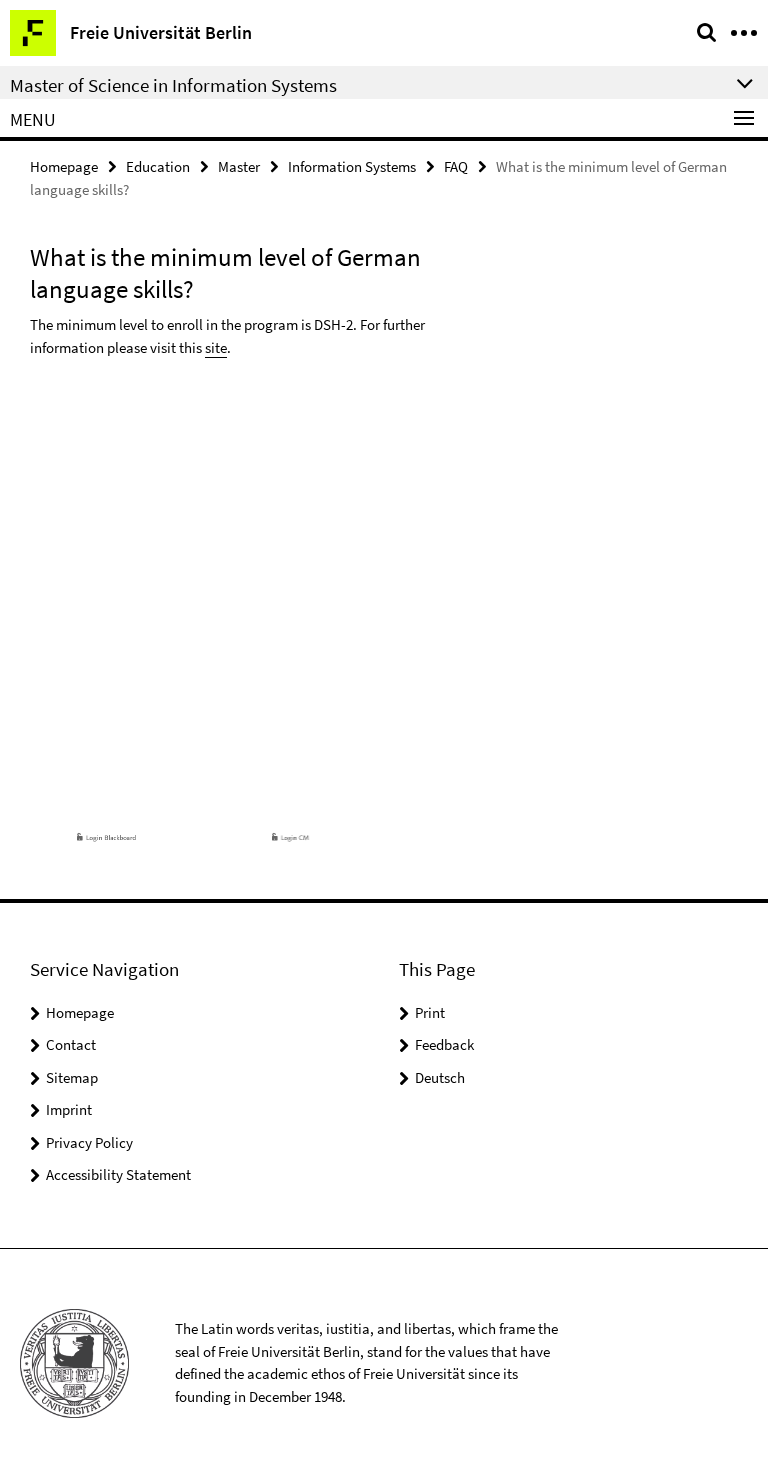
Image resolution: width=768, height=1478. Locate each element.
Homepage (64, 166)
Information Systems (352, 166)
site (216, 347)
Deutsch (440, 1077)
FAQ (456, 166)
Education (158, 166)
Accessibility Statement (118, 1174)
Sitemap (72, 1077)
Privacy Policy (89, 1142)
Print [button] (430, 1012)
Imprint (69, 1109)
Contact (71, 1044)
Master (239, 166)
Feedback (444, 1044)
